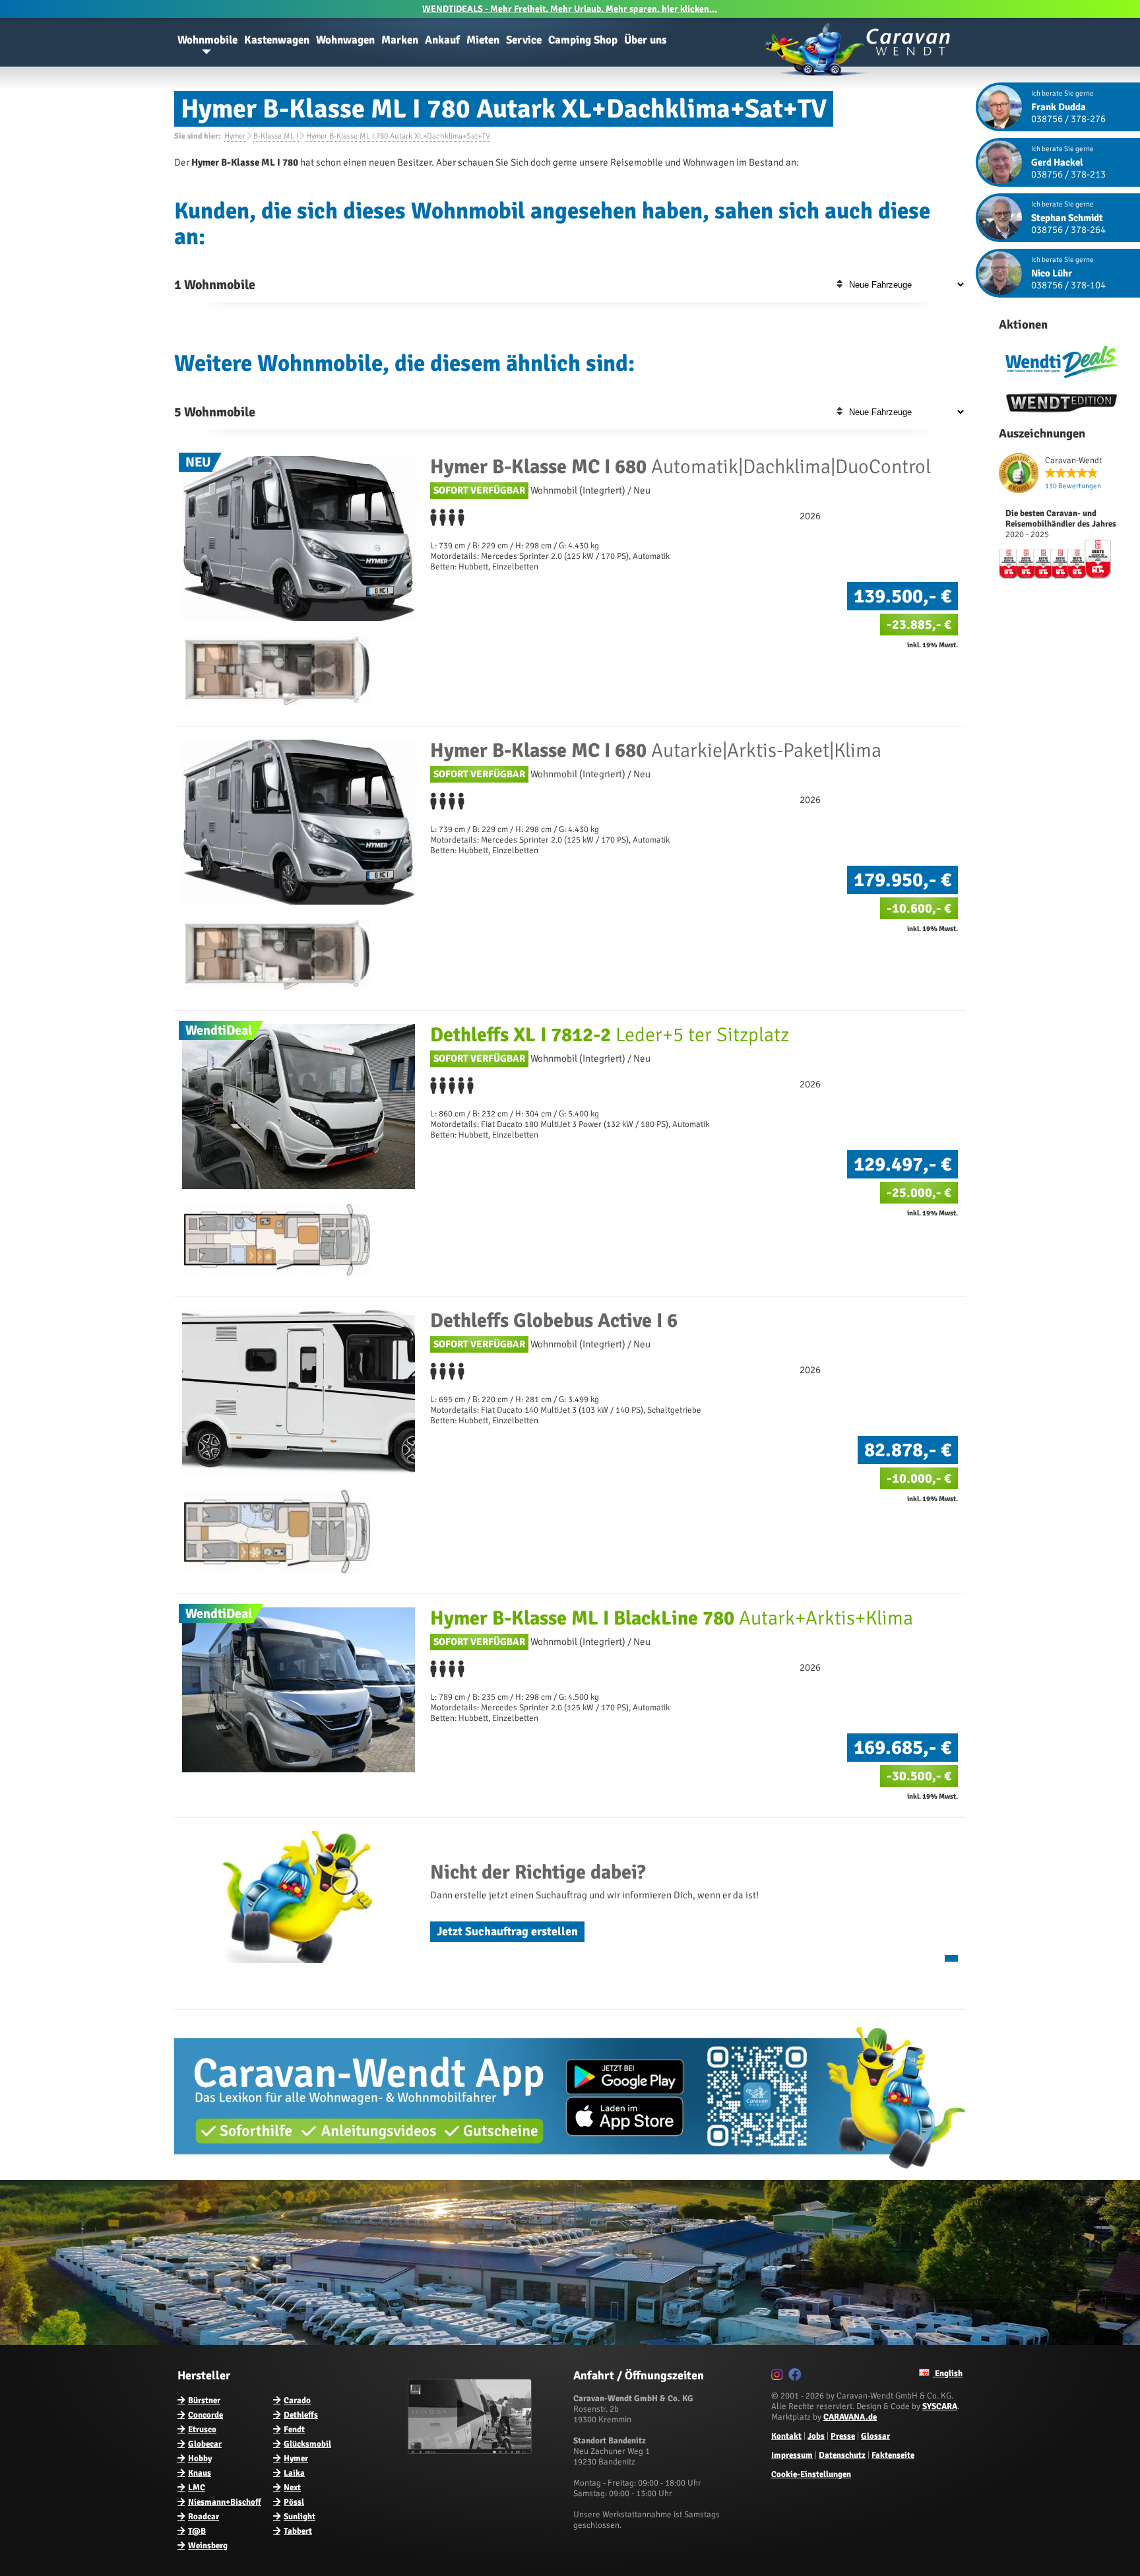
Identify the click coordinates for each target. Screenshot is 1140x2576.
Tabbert (298, 2531)
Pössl (294, 2502)
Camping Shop (583, 40)
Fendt (294, 2430)
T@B (197, 2531)
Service (524, 40)
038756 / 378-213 (1068, 174)
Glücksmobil (307, 2444)
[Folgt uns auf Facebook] (797, 2377)
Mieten (483, 40)
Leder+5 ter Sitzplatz (610, 1035)
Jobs (816, 2436)
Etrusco (202, 2430)
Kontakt (786, 2436)
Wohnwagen (345, 40)
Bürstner (204, 2400)
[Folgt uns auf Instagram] (779, 2377)
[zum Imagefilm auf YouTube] (471, 2451)
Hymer (296, 2459)
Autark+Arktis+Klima (672, 1618)
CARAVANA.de (850, 2417)
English (948, 2373)
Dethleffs (301, 2415)
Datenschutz (842, 2455)
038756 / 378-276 (1068, 119)
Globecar (205, 2444)
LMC (197, 2488)
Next (292, 2488)
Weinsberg (208, 2546)
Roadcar (204, 2517)
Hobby (200, 2459)
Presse (843, 2436)
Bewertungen (1073, 486)
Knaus (200, 2473)
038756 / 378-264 (1068, 230)
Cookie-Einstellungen (811, 2474)
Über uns (646, 40)
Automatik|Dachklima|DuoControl (681, 467)
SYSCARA (940, 2406)
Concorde (206, 2415)
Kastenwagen (277, 40)
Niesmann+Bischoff (225, 2502)
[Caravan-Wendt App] (570, 2173)
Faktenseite (893, 2455)
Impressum (792, 2455)
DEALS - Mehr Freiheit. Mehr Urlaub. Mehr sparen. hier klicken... (570, 9)
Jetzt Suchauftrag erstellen (507, 1931)
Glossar (875, 2436)
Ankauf (442, 40)
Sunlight (300, 2517)
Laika (294, 2473)
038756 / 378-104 (1068, 285)
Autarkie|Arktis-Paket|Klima (656, 751)
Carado (297, 2400)
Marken (400, 40)
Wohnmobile (207, 40)
